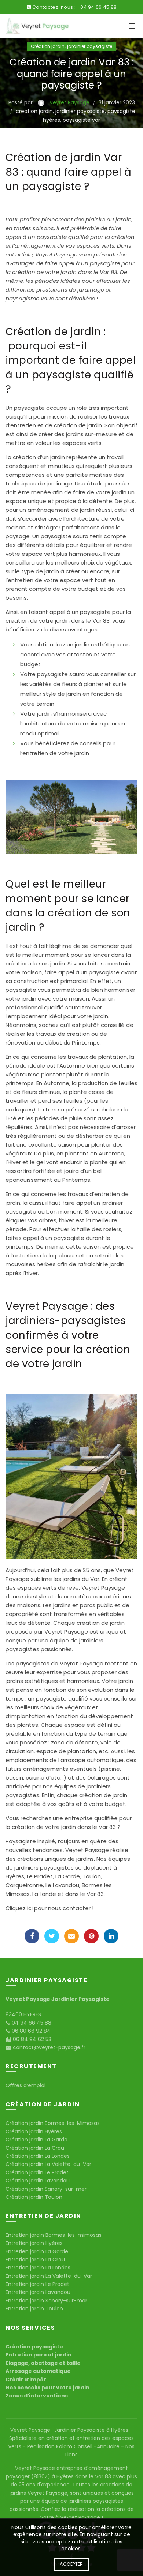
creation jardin (34, 111)
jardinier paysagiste (90, 46)
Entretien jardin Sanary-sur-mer (46, 2301)
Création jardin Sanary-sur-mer (46, 2189)
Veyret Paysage (56, 254)
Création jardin (48, 46)
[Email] (71, 1936)
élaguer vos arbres (31, 1220)
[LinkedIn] (111, 1936)
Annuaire (109, 2446)
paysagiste (105, 263)
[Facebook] (32, 1936)
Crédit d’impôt (26, 2380)
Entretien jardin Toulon (34, 2309)
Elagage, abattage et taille (43, 2363)
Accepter (71, 2564)
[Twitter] (52, 1936)
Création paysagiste (34, 2347)
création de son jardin (35, 963)
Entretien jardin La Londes (38, 2268)
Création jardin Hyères (34, 2131)
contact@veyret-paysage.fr (48, 2047)
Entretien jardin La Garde (37, 2251)
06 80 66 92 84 (30, 2031)
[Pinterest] (91, 1936)
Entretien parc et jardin (38, 2355)
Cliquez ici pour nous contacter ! (49, 1908)
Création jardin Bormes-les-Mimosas (53, 2123)
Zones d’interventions (37, 2396)
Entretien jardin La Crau (35, 2260)
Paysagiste (21, 1841)
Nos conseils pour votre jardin (47, 2388)
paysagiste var (81, 120)
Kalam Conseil (75, 2446)
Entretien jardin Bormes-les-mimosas (54, 2235)
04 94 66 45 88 (98, 7)
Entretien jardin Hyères (34, 2243)
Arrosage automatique (38, 2371)
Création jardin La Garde (36, 2140)
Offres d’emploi (25, 2085)
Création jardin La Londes (38, 2156)
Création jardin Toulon (34, 2197)
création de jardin (101, 1623)
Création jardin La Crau (35, 2148)
